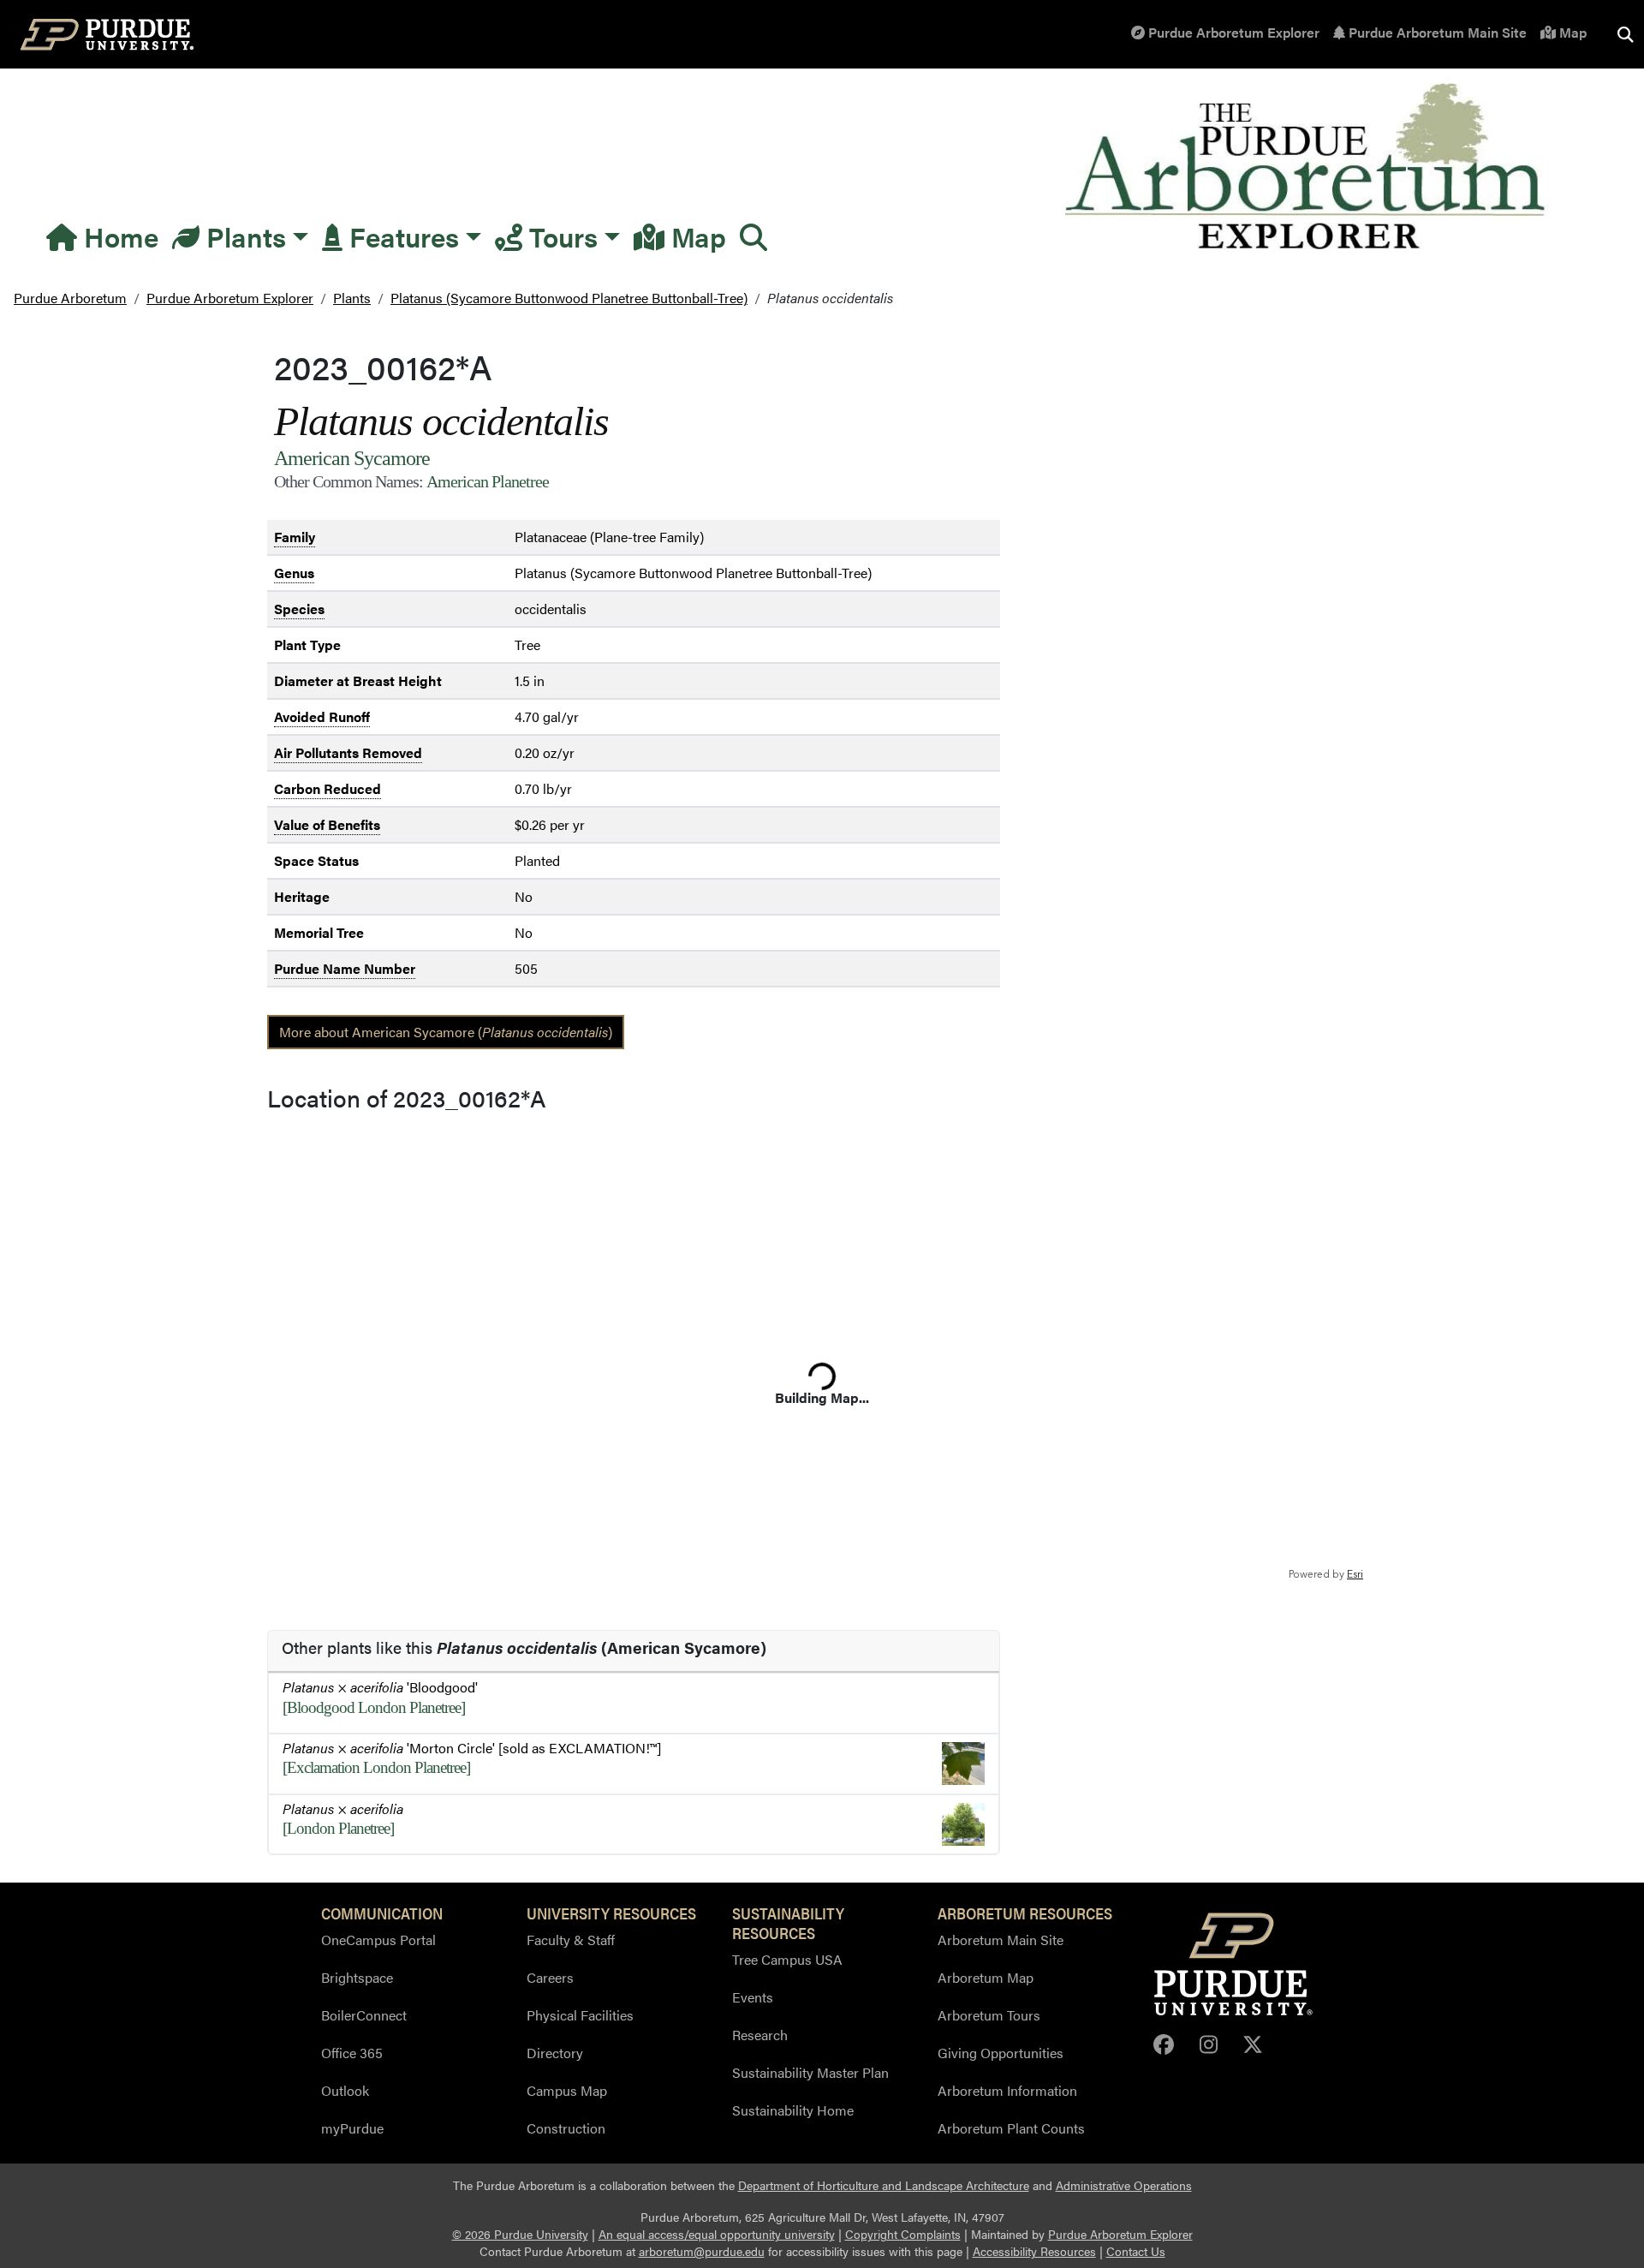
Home (118, 236)
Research (760, 2035)
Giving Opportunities (1001, 2053)
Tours (560, 236)
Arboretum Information (1007, 2090)
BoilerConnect (364, 2015)
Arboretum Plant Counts (1011, 2128)
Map (1571, 32)
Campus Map (567, 2090)
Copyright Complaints (903, 2234)
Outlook (345, 2090)
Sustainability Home (793, 2110)
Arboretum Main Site (1001, 1940)
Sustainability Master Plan (810, 2072)
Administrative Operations (1124, 2185)
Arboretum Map (986, 1977)
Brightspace (357, 1977)
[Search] (753, 236)
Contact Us (1136, 2251)
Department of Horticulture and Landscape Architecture (884, 2185)
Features (401, 236)
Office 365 (352, 2053)
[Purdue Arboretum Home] (1308, 167)
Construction (566, 2128)
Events (753, 1997)
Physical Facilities (580, 2015)
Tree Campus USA (787, 1959)
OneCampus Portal (378, 1940)
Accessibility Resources (1034, 2251)
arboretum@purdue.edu (702, 2251)
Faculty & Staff (571, 1940)
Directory (555, 2053)
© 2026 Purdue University (520, 2234)
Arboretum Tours (989, 2015)
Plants (243, 236)
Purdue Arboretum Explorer (1232, 32)
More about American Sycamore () (446, 1032)
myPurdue (352, 2128)
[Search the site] (1625, 34)
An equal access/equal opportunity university (717, 2234)
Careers (550, 1977)
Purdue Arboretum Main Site (1436, 32)
